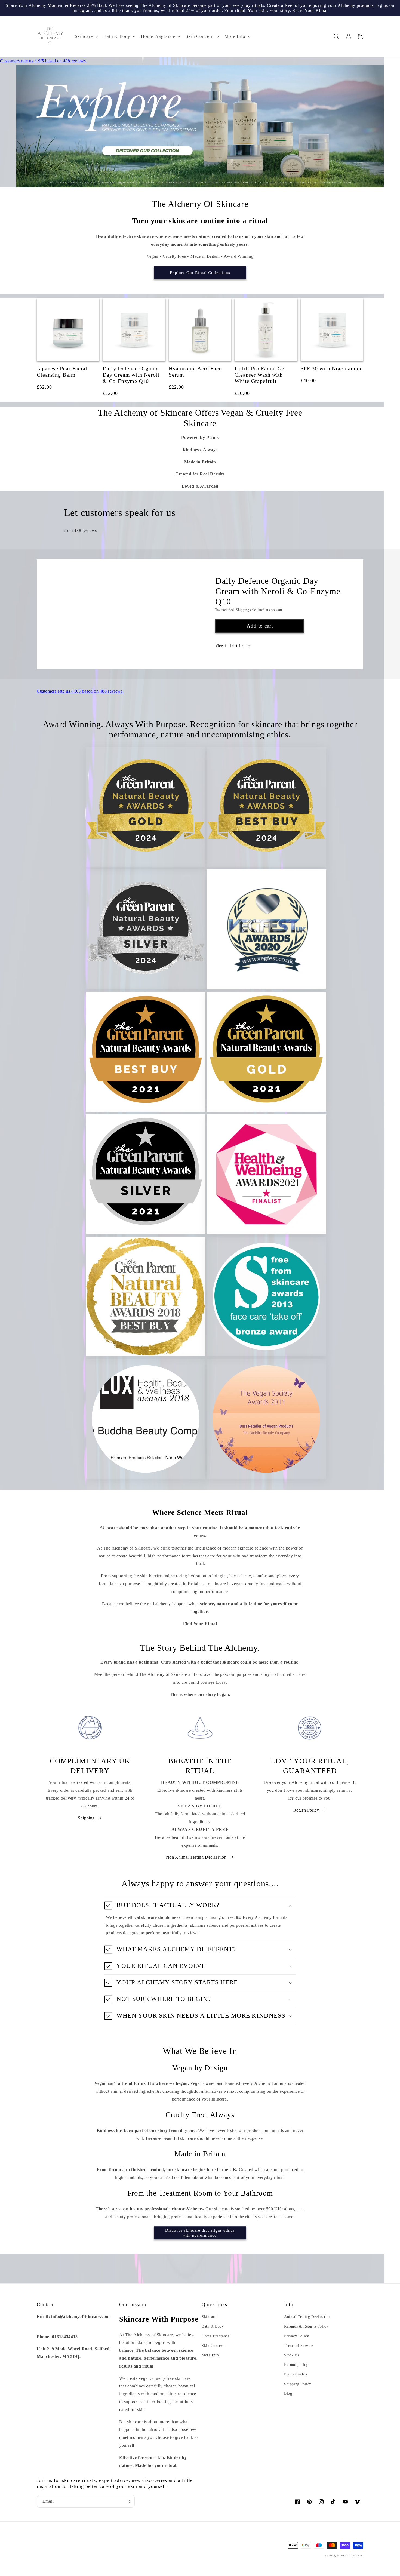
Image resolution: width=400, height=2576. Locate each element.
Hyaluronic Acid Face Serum (195, 372)
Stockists (292, 2355)
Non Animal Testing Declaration (196, 1857)
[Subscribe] (128, 2501)
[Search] (337, 36)
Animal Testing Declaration (307, 2317)
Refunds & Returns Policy (306, 2326)
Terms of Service (299, 2346)
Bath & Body (213, 2326)
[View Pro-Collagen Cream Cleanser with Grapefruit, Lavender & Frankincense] (200, 126)
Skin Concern (213, 2346)
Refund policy (296, 2365)
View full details (230, 646)
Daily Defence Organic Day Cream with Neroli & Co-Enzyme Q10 (131, 375)
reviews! (192, 1933)
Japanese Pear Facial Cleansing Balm (62, 372)
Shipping (243, 610)
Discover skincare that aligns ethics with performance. (200, 2233)
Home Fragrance (216, 2336)
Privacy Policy (296, 2336)
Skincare (209, 2317)
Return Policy (306, 1810)
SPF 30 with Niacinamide (332, 369)
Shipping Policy (298, 2384)
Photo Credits (296, 2374)
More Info (210, 2355)
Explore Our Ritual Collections (200, 273)
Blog (288, 2394)
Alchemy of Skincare (350, 2555)
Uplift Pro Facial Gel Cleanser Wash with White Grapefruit (260, 375)
